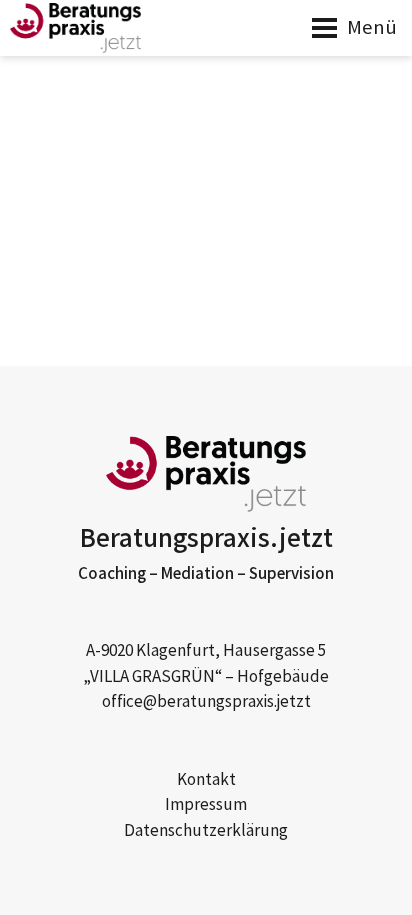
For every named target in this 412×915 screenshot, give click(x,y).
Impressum (206, 805)
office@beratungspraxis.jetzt (206, 702)
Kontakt (206, 780)
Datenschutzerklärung (206, 831)
